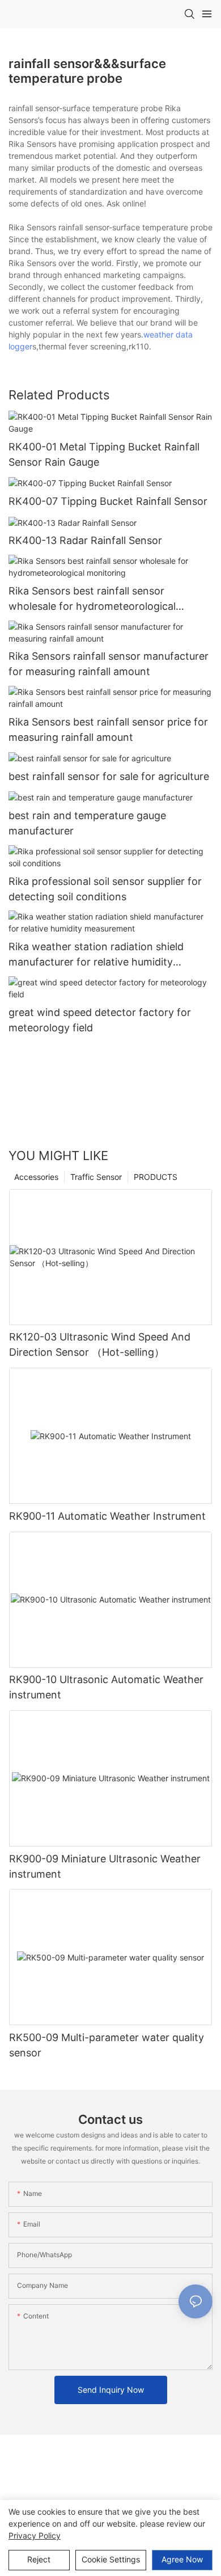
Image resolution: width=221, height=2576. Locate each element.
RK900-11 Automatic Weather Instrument (107, 1516)
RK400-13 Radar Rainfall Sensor (85, 540)
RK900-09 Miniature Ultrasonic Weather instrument (105, 1866)
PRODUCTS (156, 1177)
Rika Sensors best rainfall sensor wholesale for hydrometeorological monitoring (92, 599)
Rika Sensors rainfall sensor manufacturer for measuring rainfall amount (109, 664)
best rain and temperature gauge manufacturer (87, 823)
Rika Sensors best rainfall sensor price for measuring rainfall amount (108, 730)
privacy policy (35, 2535)
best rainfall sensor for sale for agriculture (109, 776)
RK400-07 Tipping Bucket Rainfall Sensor (108, 501)
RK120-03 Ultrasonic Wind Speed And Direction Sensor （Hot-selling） (100, 1344)
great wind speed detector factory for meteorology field (100, 1020)
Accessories (36, 1177)
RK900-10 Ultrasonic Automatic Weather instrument (106, 1687)
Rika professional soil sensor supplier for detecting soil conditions (105, 889)
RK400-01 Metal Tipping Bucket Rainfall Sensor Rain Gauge (104, 454)
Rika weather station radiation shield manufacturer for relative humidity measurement (96, 955)
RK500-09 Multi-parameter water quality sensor (107, 2045)
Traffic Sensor (96, 1177)
